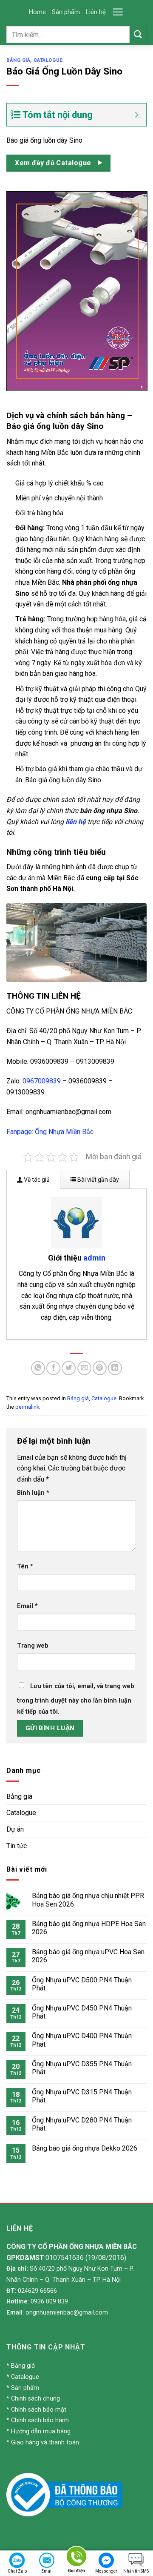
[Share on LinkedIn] (115, 1368)
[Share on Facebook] (53, 1368)
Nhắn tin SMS (136, 2571)
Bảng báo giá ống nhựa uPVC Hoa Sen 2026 (88, 1956)
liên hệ (76, 822)
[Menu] (118, 12)
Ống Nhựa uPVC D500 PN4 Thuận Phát (82, 1984)
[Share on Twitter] (69, 1368)
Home (37, 12)
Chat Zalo (17, 2571)
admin (94, 1258)
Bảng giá (18, 60)
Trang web (33, 1646)
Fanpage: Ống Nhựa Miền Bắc (50, 1132)
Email (27, 1606)
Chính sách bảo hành (40, 2420)
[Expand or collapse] (137, 115)
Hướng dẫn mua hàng (41, 2431)
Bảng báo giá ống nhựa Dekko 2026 (85, 2148)
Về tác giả (36, 1180)
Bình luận (33, 1493)
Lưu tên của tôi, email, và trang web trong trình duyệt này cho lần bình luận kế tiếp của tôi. (76, 1699)
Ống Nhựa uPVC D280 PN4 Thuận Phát (82, 2124)
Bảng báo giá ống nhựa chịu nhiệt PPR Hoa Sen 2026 (88, 1900)
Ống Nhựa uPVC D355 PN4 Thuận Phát (82, 2068)
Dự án (15, 1829)
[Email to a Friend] (84, 1368)
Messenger (106, 2571)
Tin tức (17, 1846)
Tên (25, 1567)
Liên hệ (96, 12)
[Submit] (138, 34)
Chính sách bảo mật (39, 2410)
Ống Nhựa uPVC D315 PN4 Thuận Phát (82, 2096)
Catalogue (48, 60)
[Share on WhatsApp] (38, 1368)
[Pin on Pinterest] (100, 1368)
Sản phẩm (66, 12)
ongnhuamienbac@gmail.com (67, 2313)
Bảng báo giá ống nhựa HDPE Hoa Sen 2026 (89, 1928)
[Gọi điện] (76, 2558)
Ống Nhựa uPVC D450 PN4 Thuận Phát (82, 2012)
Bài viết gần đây (98, 1180)
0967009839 (42, 1081)
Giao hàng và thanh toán (45, 2442)
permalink (27, 1407)
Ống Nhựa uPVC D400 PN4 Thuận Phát (82, 2040)
